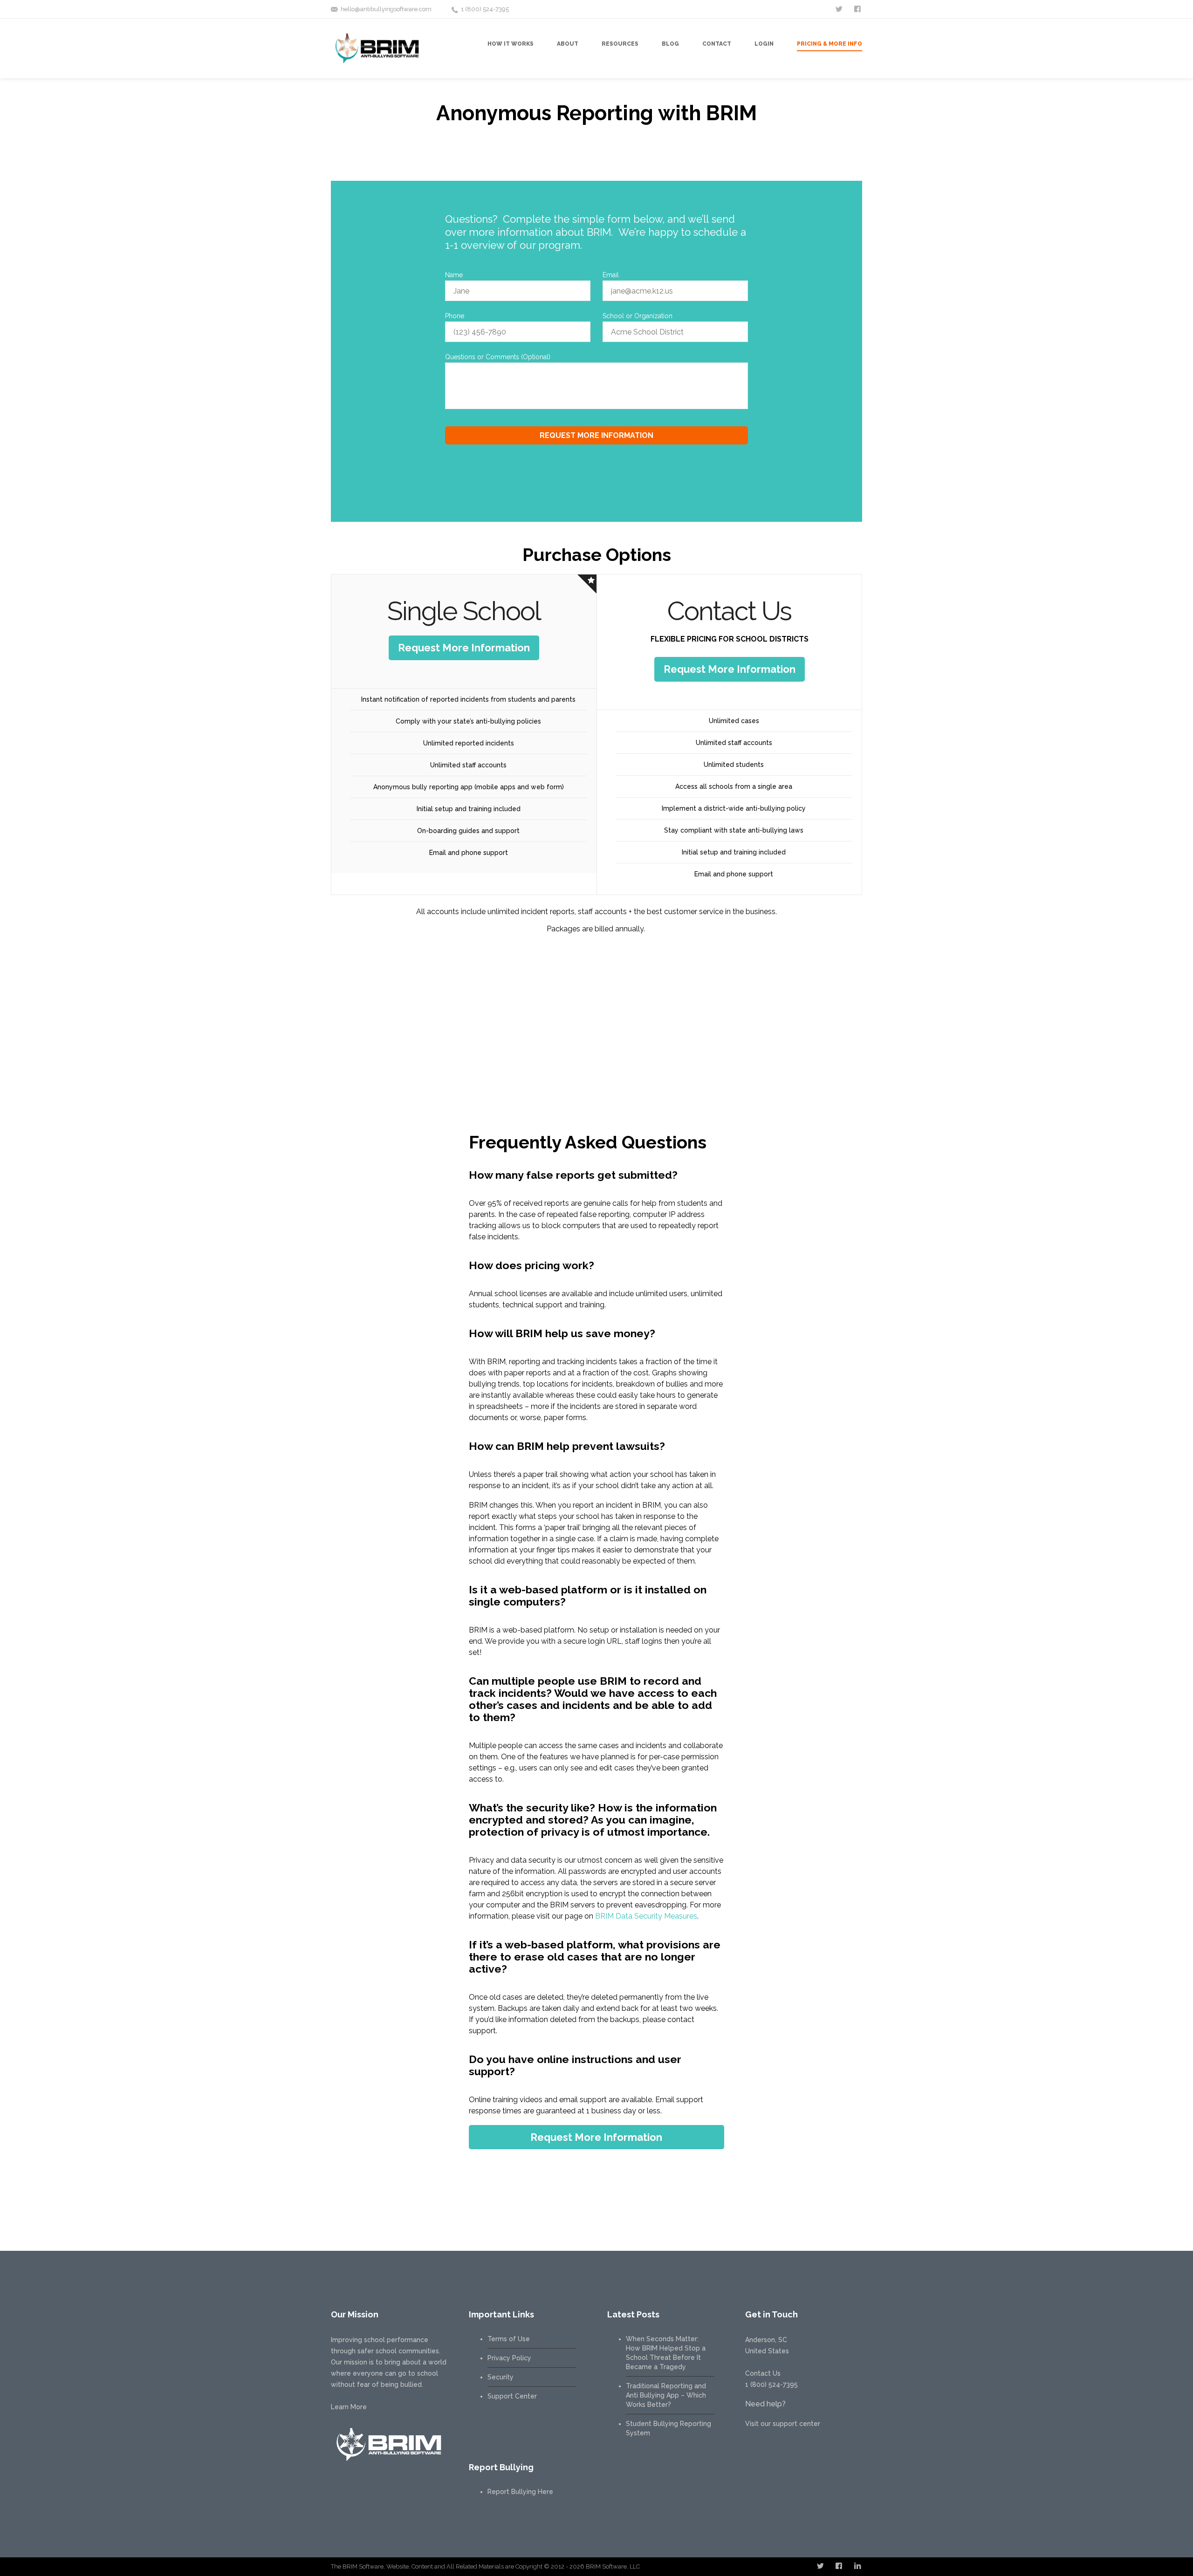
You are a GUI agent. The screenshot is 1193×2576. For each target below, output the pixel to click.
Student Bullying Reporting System (668, 2428)
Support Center (512, 2396)
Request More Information (464, 648)
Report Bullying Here (520, 2492)
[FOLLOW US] (840, 8)
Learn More (349, 2407)
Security (501, 2377)
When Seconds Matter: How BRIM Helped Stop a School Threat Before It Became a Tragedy (666, 2353)
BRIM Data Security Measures (646, 1916)
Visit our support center (783, 2424)
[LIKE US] (858, 8)
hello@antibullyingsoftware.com (386, 9)
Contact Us (763, 2373)
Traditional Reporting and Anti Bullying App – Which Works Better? (666, 2395)
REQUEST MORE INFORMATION (596, 435)
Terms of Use (509, 2339)
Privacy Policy (509, 2358)
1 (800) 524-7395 (485, 9)
